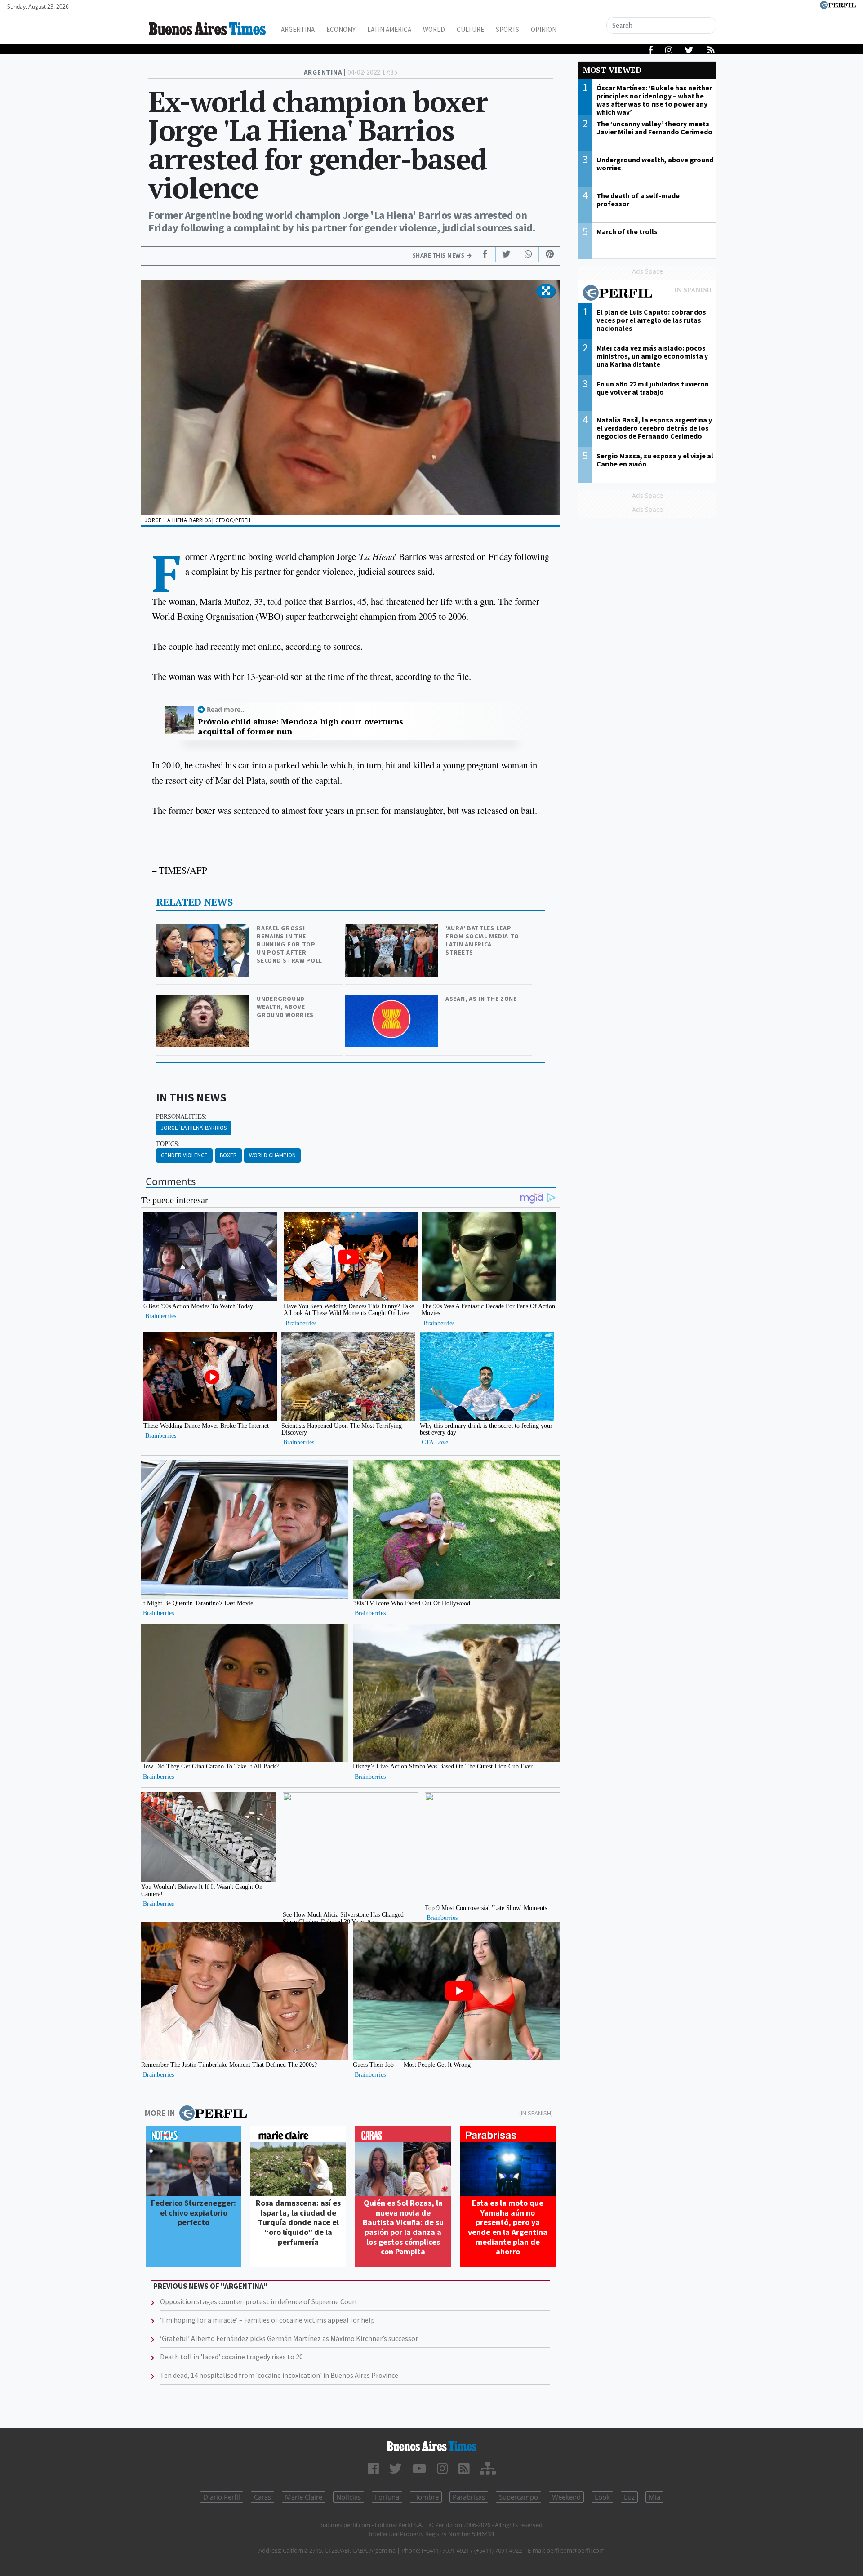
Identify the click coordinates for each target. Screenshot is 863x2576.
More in (160, 2113)
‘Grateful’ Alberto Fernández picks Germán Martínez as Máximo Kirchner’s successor (289, 2338)
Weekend (566, 2497)
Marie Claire (304, 2497)
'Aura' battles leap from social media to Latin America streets (482, 940)
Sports (507, 29)
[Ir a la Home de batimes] (431, 2446)
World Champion (272, 1155)
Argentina (298, 29)
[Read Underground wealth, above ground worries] (204, 1001)
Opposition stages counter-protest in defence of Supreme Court (259, 2301)
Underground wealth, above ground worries (285, 1007)
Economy (341, 29)
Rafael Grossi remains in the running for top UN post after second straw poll (289, 944)
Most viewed (612, 70)
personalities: (181, 1116)
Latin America (389, 29)
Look (602, 2497)
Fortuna (387, 2497)
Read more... (226, 709)
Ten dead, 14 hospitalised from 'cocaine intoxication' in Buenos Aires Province (279, 2375)
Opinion (544, 29)
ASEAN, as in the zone (481, 999)
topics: (168, 1144)
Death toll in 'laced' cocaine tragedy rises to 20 (231, 2357)
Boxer (228, 1155)
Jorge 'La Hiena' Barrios (194, 1128)
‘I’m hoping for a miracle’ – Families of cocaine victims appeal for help (267, 2320)
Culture (470, 29)
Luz (629, 2497)
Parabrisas (469, 2497)
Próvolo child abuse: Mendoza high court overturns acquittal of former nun (300, 726)
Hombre (426, 2497)
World (434, 29)
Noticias (349, 2497)
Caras (262, 2497)
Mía (654, 2497)
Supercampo (518, 2497)
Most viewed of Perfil (647, 294)
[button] (546, 291)
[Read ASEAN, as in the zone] (392, 1001)
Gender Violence (184, 1155)
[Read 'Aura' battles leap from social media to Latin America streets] (392, 930)
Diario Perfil (222, 2497)
